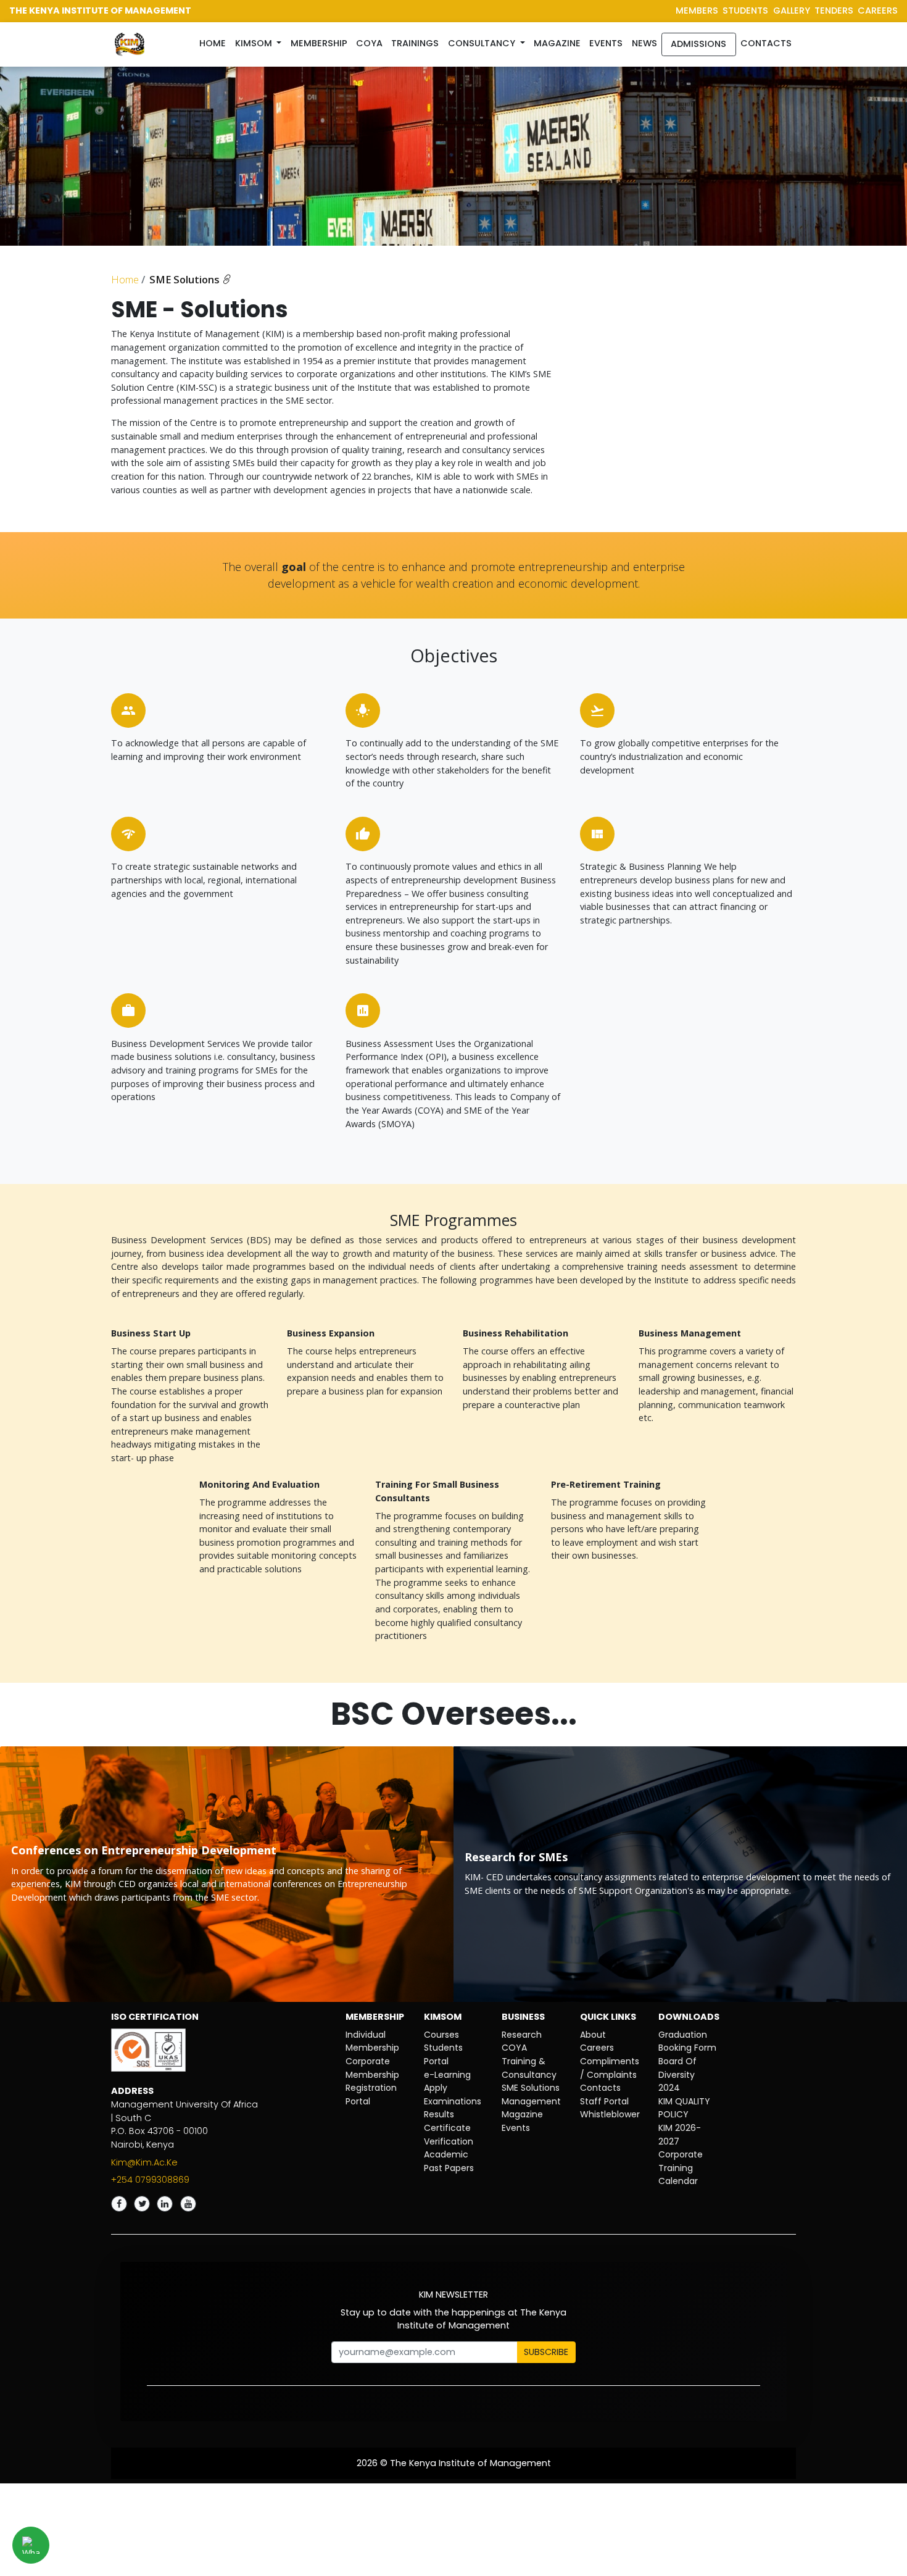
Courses (441, 2035)
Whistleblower (610, 2114)
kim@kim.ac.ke (144, 2162)
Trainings (415, 43)
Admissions (698, 44)
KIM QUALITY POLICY (684, 2108)
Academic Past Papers (449, 2161)
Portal (358, 2101)
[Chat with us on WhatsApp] (31, 2545)
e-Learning (447, 2075)
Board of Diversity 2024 (677, 2074)
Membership (319, 43)
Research (522, 2035)
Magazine (557, 43)
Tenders (834, 10)
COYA (514, 2048)
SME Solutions (186, 280)
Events (606, 43)
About (593, 2035)
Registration (371, 2088)
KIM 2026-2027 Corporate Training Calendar (681, 2154)
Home (215, 43)
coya (369, 43)
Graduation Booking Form (687, 2041)
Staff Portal (604, 2101)
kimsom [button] (255, 43)
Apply (436, 2088)
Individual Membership (372, 2041)
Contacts (766, 43)
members (697, 10)
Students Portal (443, 2054)
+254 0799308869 (150, 2180)
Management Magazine (531, 2108)
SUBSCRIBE (546, 2352)
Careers (597, 2048)
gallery (792, 10)
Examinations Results (453, 2108)
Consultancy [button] (483, 43)
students (745, 10)
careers (878, 10)
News (644, 43)
